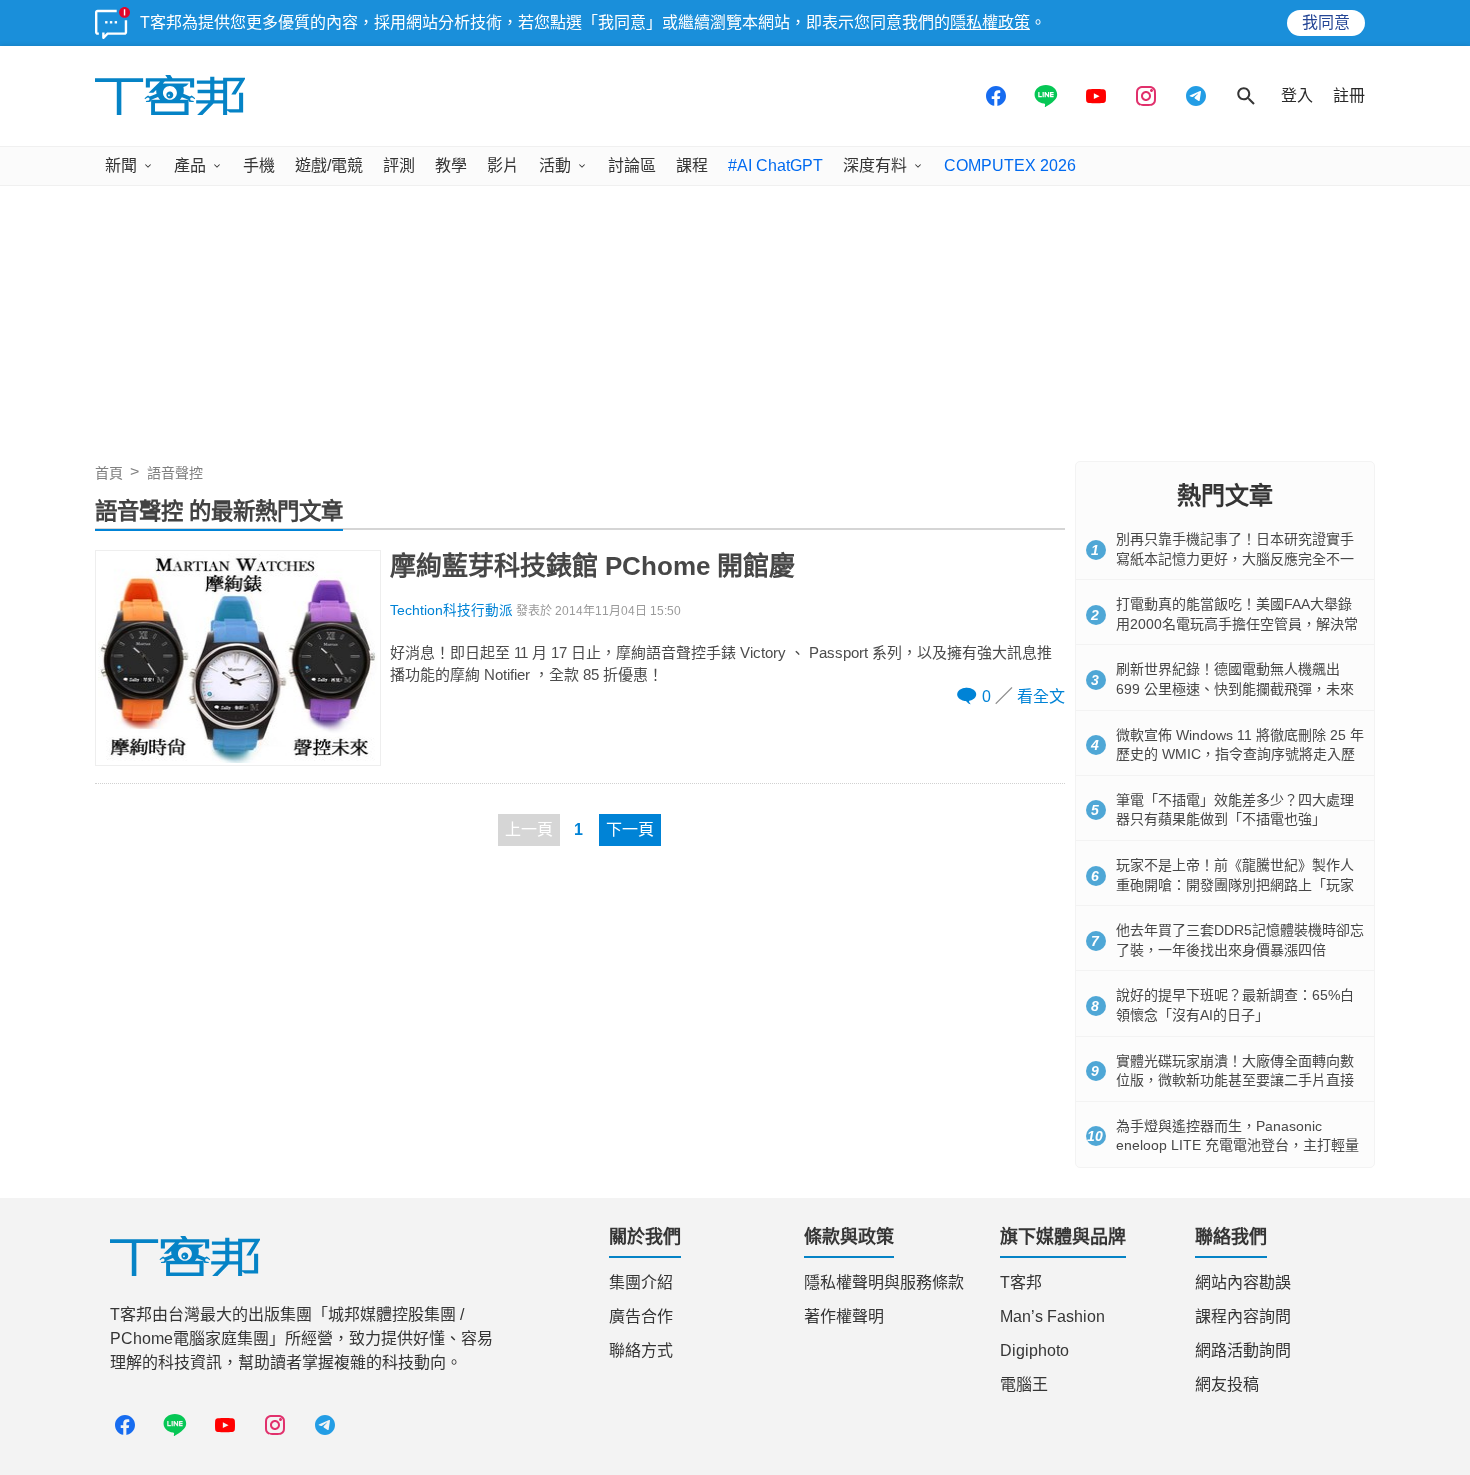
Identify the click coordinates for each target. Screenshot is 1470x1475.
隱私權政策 (990, 22)
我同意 (1326, 22)
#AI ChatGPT (775, 165)
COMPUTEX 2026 (1010, 165)
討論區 (632, 165)
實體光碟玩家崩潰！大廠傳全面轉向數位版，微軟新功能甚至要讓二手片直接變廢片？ (1235, 1080)
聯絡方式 (641, 1350)
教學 (451, 165)
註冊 (1349, 95)
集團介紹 (641, 1282)
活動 (555, 165)
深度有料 (875, 165)
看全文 (1041, 696)
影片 (503, 165)
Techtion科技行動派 (451, 610)
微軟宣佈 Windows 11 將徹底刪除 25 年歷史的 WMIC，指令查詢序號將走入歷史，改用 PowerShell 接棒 (1240, 754)
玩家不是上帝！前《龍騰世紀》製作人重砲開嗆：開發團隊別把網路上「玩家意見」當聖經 (1235, 884)
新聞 (121, 165)
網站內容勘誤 (1243, 1282)
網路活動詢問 (1243, 1350)
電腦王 (1024, 1384)
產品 (190, 165)
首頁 (109, 473)
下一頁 (630, 829)
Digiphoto (1034, 1350)
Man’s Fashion (1052, 1316)
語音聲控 (175, 473)
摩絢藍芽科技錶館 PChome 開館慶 (592, 566)
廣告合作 (641, 1316)
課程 (692, 165)
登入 (1297, 95)
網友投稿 (1227, 1384)
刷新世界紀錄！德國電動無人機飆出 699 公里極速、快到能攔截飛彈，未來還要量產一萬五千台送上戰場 (1235, 688)
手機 (259, 165)
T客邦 (1021, 1282)
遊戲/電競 (329, 165)
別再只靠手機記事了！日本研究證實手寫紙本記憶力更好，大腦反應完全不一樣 (1235, 558)
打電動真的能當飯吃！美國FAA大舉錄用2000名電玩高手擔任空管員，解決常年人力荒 (1237, 623)
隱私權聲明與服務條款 (884, 1282)
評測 (399, 165)
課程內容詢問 (1243, 1316)
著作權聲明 (844, 1316)
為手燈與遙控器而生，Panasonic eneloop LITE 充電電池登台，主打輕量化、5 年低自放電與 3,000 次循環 (1237, 1145)
